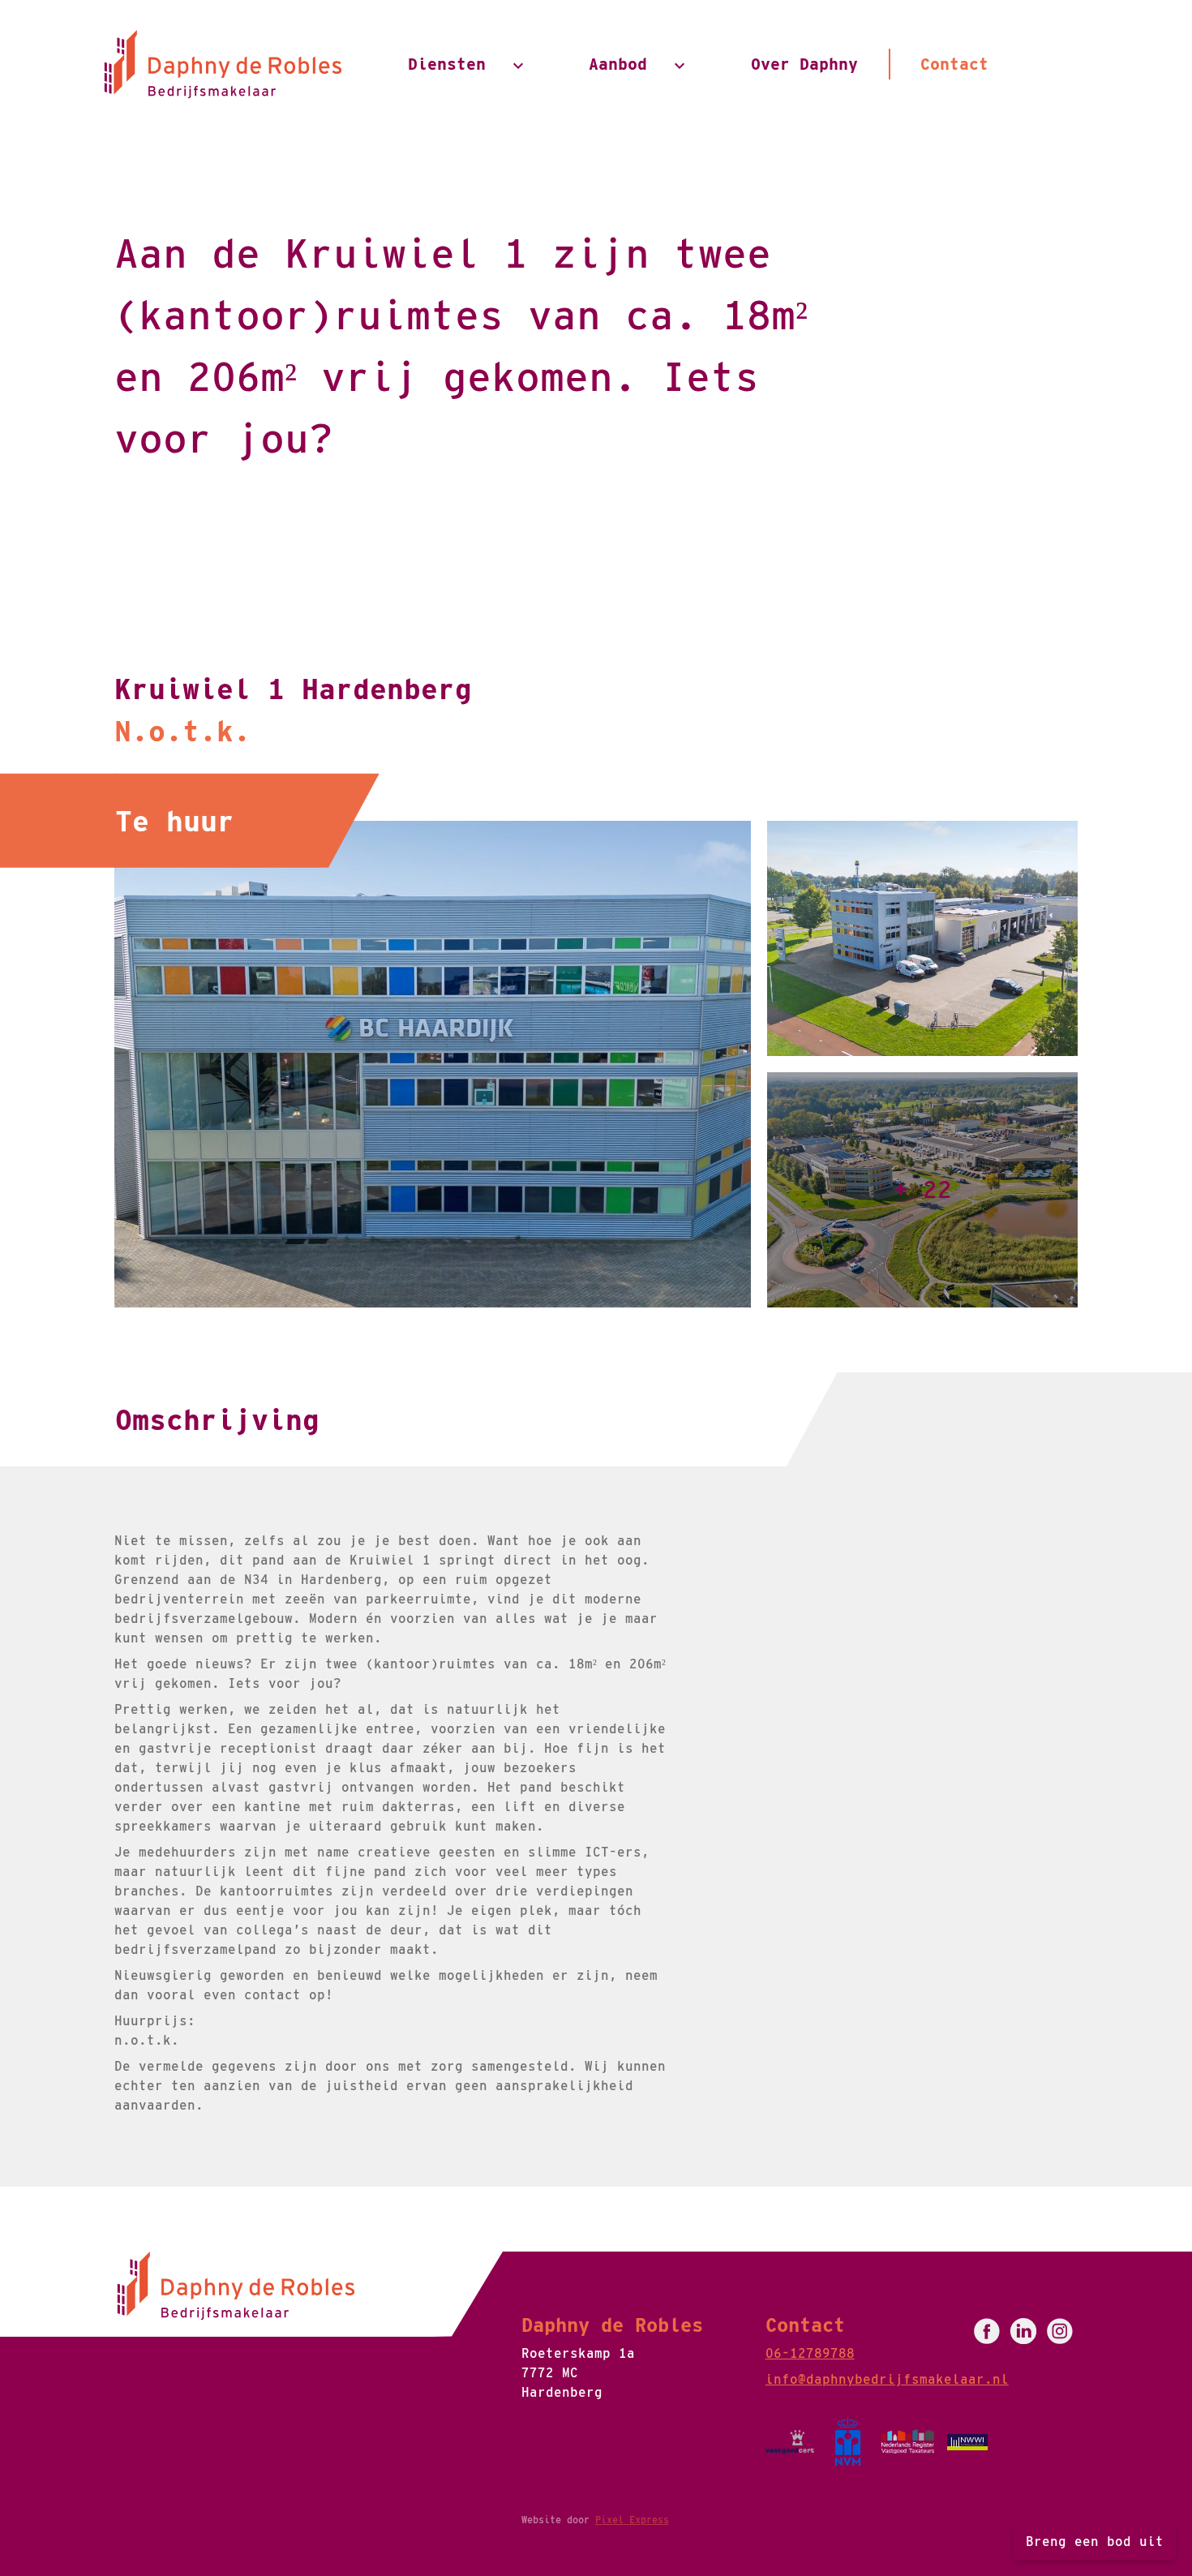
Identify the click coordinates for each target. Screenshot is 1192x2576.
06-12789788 (810, 2353)
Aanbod (618, 64)
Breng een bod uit (1095, 2542)
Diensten (447, 64)
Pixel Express (632, 2520)
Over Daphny (804, 64)
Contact (954, 64)
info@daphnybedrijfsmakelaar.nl (887, 2379)
